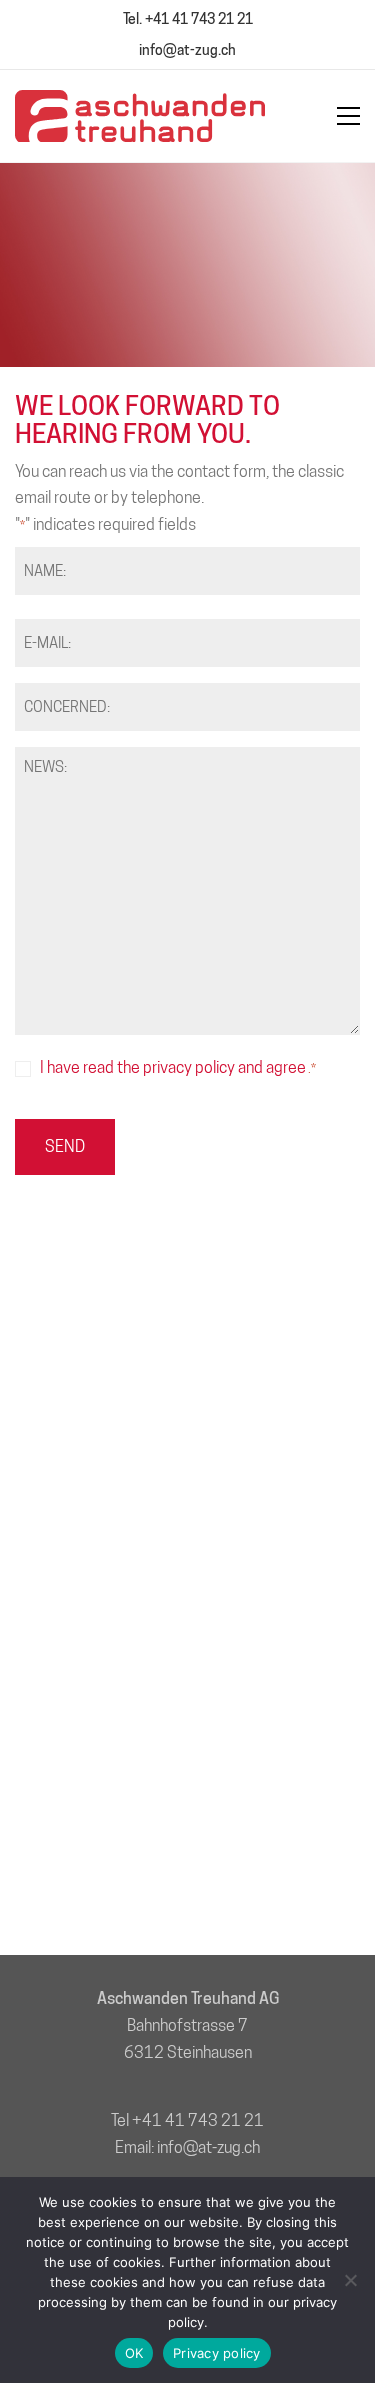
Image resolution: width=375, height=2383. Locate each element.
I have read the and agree (178, 1067)
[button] (348, 116)
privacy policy (189, 1067)
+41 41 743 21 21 (198, 2120)
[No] (350, 2280)
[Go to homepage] (140, 116)
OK (134, 2353)
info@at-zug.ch (187, 50)
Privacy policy (217, 2353)
